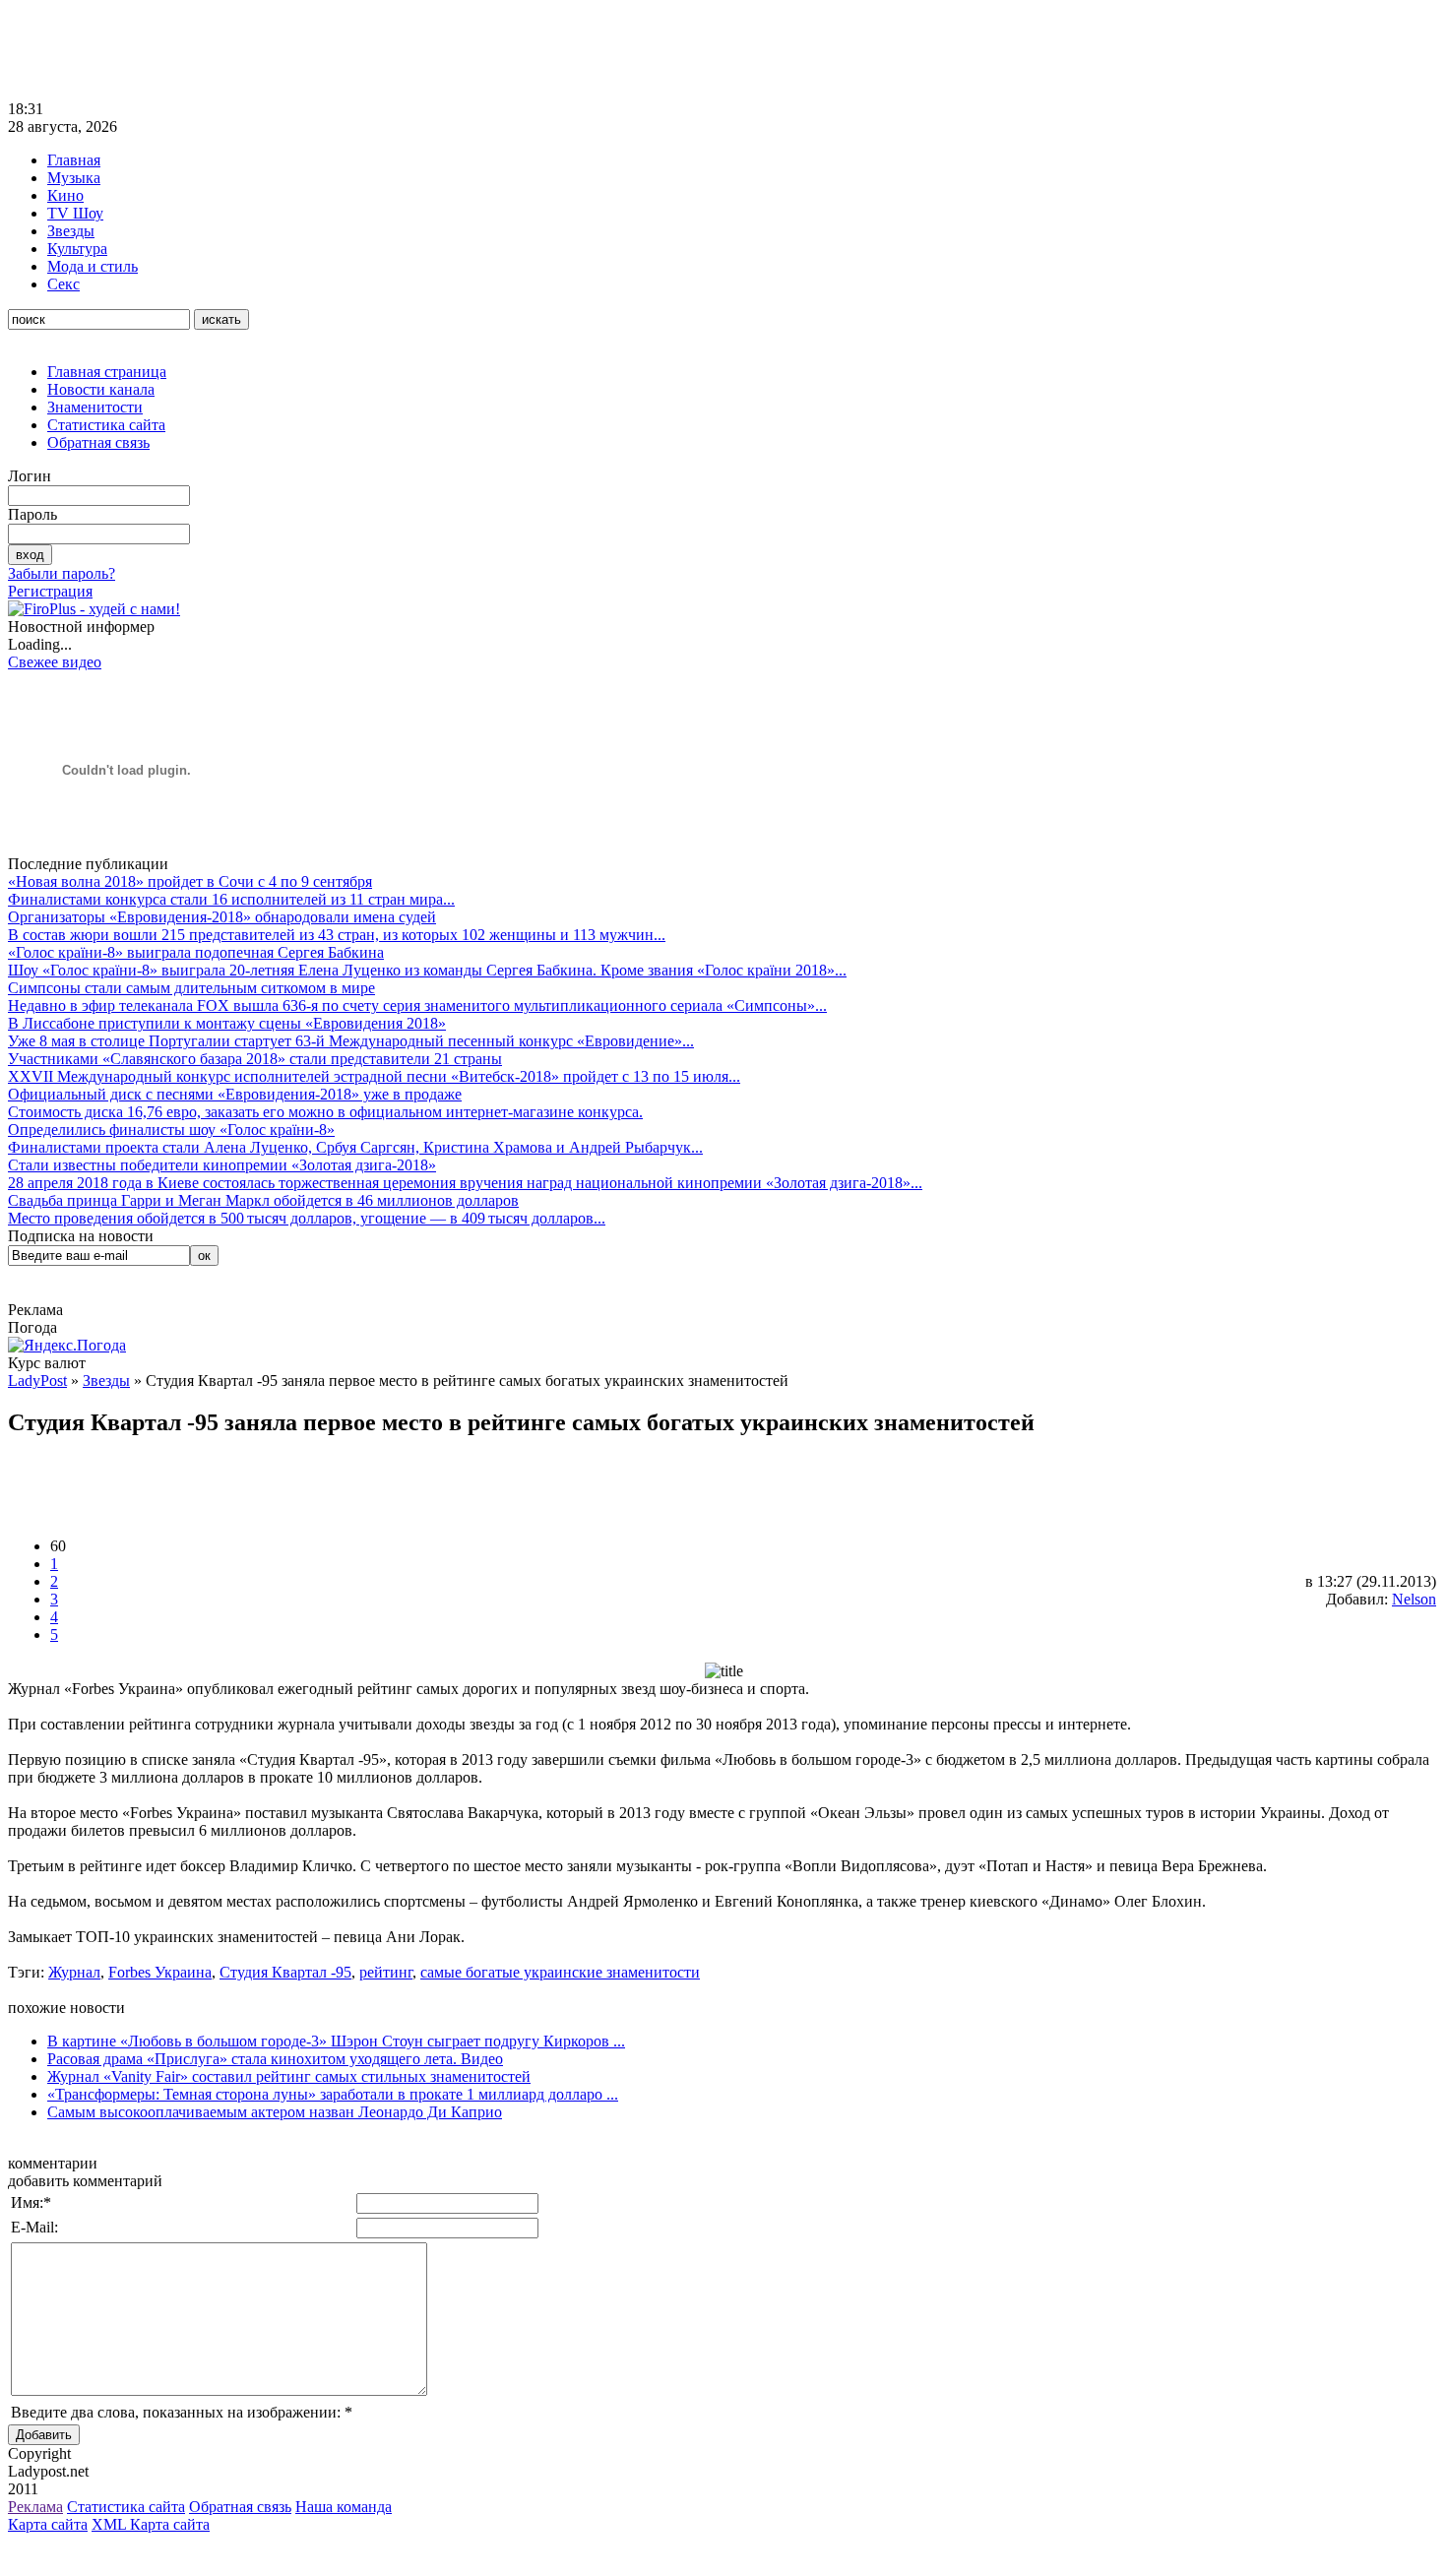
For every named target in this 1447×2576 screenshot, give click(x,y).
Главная (74, 160)
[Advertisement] (366, 52)
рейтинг (386, 1972)
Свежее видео (55, 662)
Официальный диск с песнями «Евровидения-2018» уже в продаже (235, 1094)
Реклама (35, 2507)
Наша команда (344, 2507)
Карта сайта (48, 2524)
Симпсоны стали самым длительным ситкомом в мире (191, 988)
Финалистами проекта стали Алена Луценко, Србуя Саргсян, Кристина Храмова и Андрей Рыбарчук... (355, 1147)
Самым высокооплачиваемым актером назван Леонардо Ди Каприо (275, 2112)
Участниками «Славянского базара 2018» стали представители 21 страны (255, 1059)
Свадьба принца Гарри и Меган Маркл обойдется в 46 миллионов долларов (263, 1200)
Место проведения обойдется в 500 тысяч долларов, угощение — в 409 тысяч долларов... (307, 1218)
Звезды (71, 231)
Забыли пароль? (62, 573)
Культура (77, 249)
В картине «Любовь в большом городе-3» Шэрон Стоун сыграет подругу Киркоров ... (336, 2041)
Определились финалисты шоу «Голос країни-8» (171, 1130)
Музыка (74, 178)
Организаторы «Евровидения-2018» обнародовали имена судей (222, 917)
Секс (63, 284)
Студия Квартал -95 (285, 1972)
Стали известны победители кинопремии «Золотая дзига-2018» (222, 1165)
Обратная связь (98, 442)
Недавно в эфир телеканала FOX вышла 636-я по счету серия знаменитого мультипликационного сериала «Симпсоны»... (417, 1005)
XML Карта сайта (151, 2524)
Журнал (74, 1972)
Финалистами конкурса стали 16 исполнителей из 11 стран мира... (231, 899)
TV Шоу (75, 213)
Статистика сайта (106, 425)
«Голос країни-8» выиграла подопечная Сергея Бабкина (196, 952)
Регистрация (50, 591)
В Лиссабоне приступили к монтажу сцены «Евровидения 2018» (227, 1023)
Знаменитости (95, 407)
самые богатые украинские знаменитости (560, 1972)
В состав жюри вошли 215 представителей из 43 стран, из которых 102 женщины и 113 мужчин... (337, 935)
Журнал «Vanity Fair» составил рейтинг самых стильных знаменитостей (289, 2076)
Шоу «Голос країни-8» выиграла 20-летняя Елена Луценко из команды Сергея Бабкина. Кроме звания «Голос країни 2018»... (427, 970)
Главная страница (107, 372)
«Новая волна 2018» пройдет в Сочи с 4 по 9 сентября (190, 881)
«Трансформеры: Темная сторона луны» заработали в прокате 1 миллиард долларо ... (333, 2094)
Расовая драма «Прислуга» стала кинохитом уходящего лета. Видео (275, 2059)
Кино (65, 195)
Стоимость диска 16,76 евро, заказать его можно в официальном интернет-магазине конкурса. (325, 1112)
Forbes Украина (160, 1972)
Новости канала (101, 389)
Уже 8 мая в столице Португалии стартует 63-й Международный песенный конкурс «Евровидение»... (351, 1041)
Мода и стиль (93, 266)
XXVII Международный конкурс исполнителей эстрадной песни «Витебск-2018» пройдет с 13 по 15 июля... (374, 1076)
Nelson (1414, 1599)
